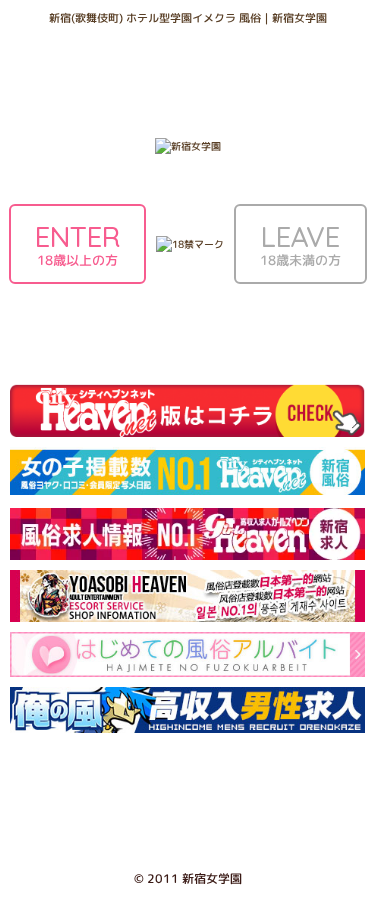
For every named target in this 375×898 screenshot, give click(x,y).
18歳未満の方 (300, 244)
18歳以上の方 (77, 244)
